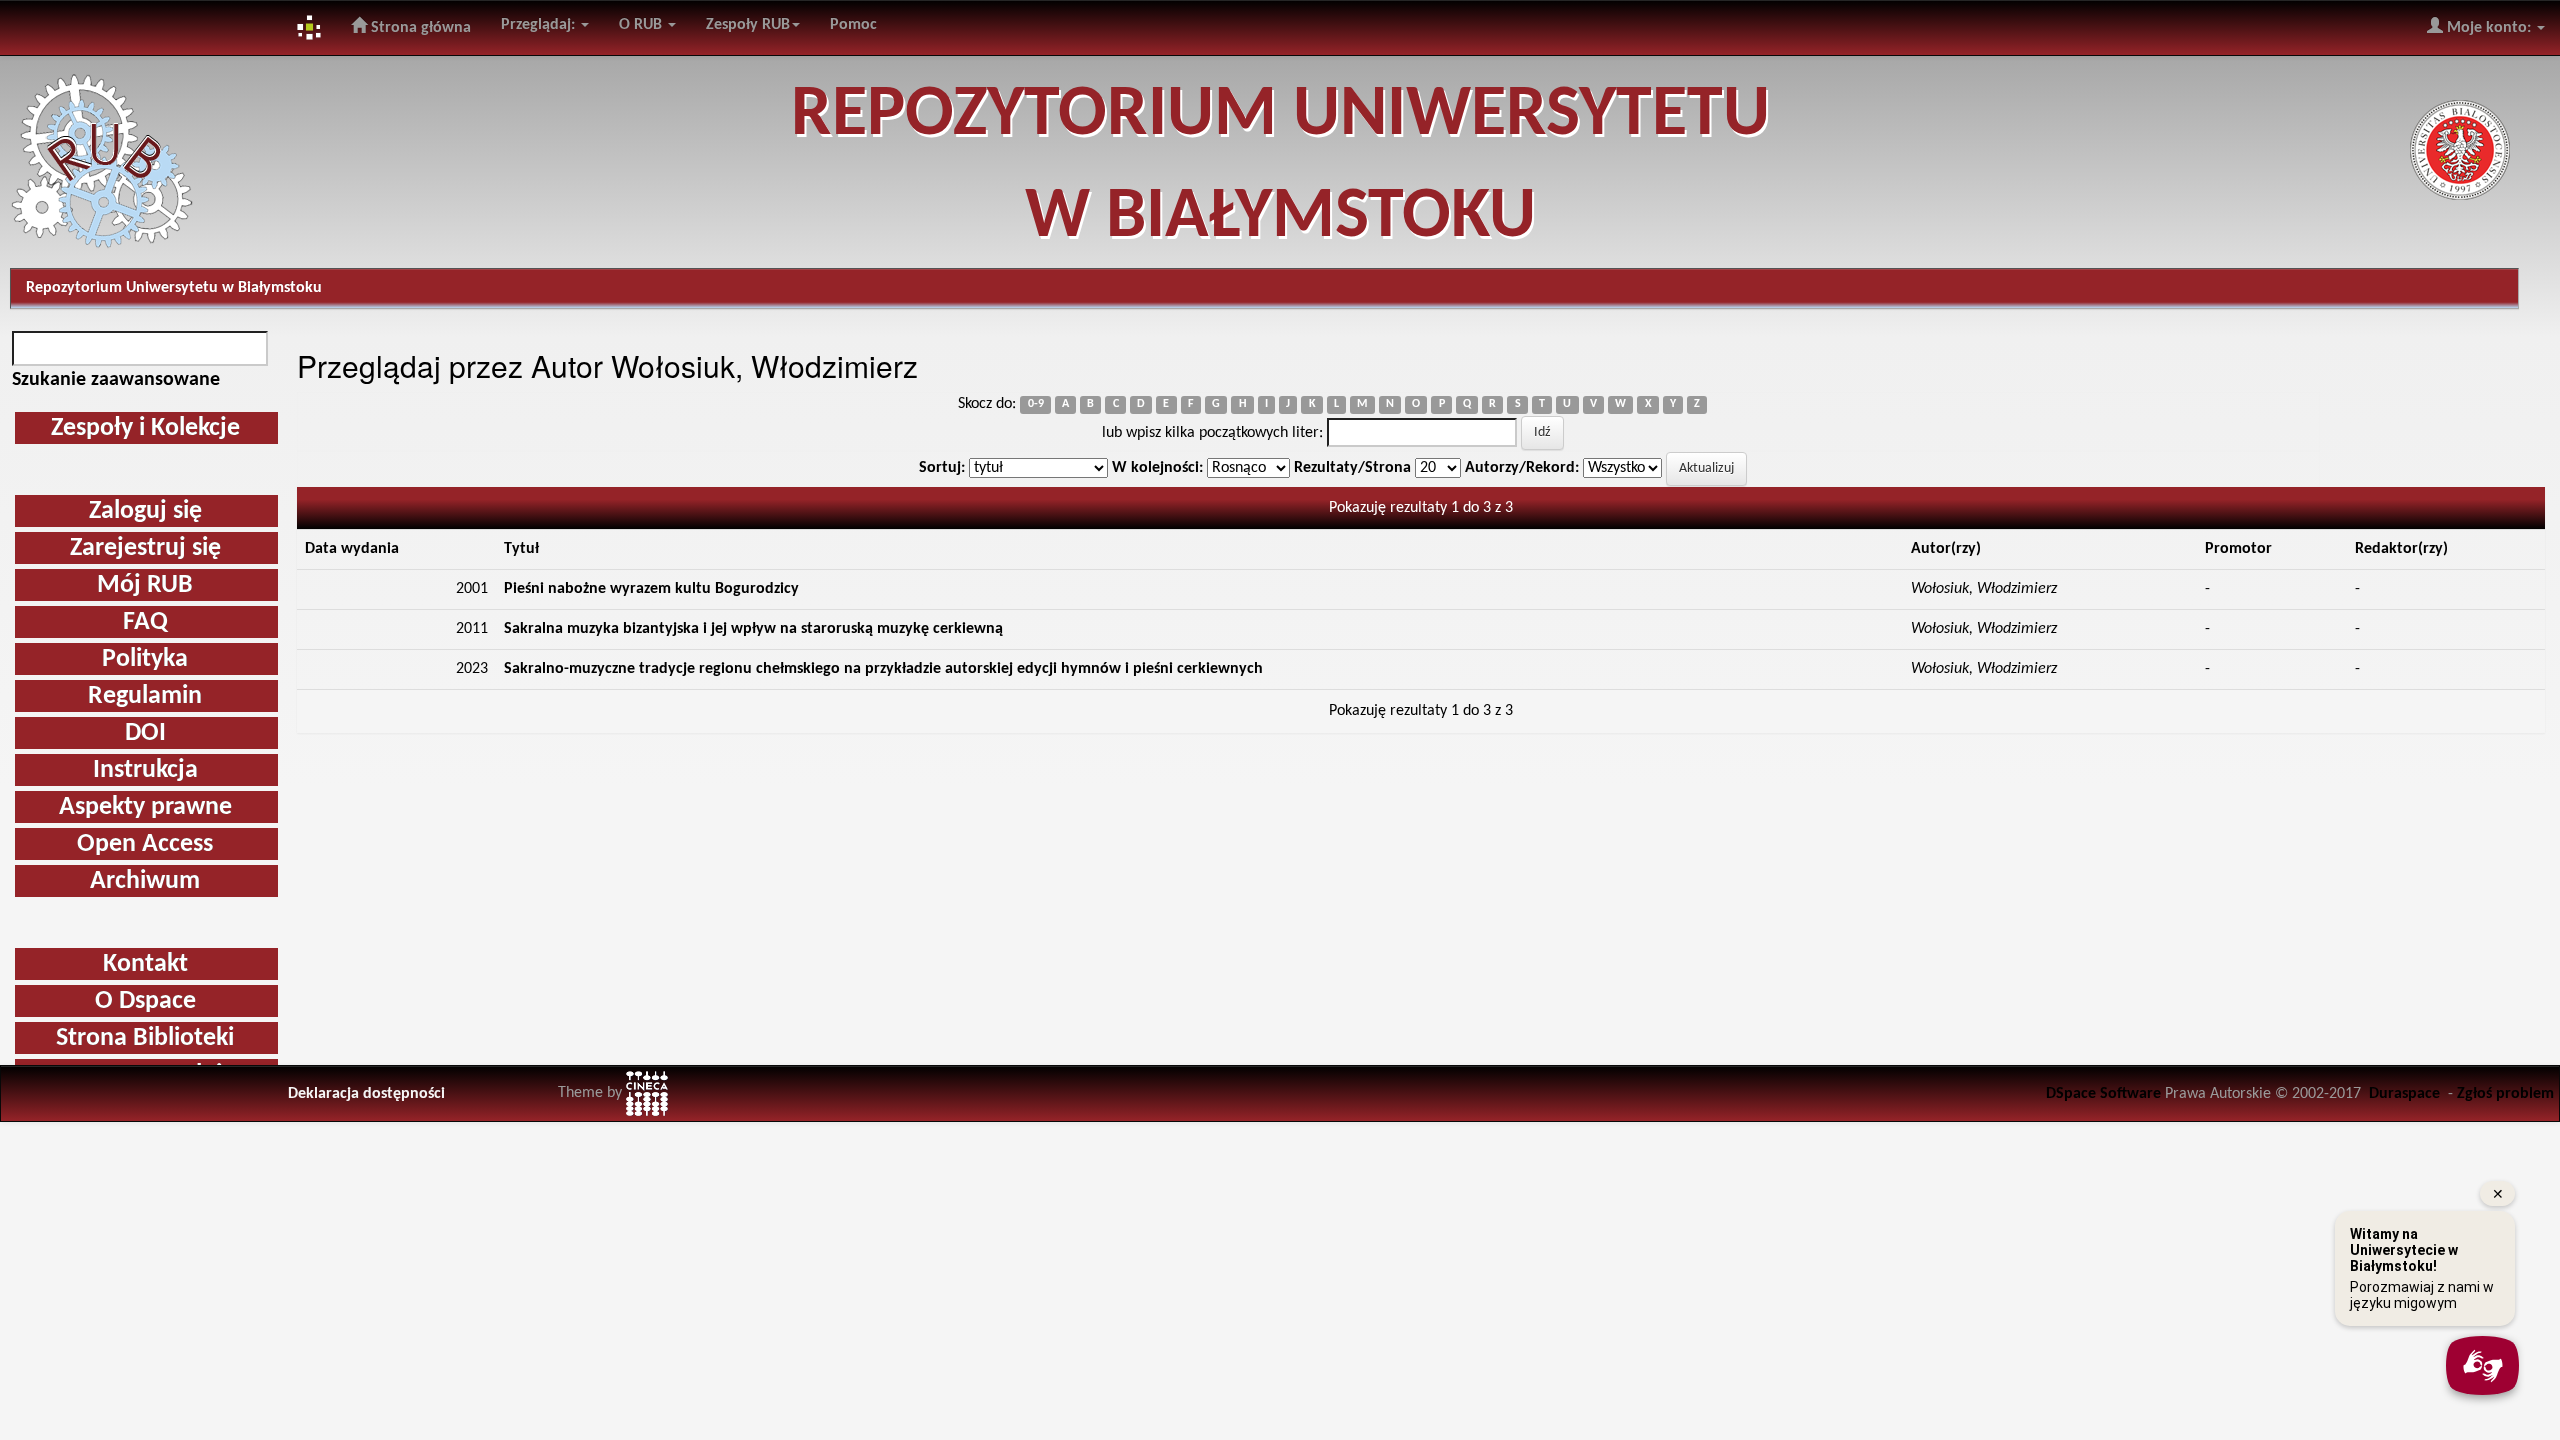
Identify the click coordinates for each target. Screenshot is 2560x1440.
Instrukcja (145, 770)
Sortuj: (942, 468)
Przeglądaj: (540, 25)
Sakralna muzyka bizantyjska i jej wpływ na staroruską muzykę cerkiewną (753, 629)
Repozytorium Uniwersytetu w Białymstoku (174, 288)
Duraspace (2404, 1094)
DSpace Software (2103, 1094)
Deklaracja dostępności (366, 1094)
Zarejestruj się (145, 548)
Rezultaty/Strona (1352, 468)
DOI (145, 733)
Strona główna (419, 28)
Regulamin (145, 696)
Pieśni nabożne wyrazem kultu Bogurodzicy (651, 589)
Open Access (145, 844)
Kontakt (145, 964)
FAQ (145, 622)
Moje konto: (2489, 28)
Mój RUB (145, 585)
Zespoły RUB (748, 25)
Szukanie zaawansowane (116, 380)
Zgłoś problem (2505, 1094)
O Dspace (145, 1001)
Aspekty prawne (145, 807)
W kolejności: (1157, 468)
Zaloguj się (145, 511)
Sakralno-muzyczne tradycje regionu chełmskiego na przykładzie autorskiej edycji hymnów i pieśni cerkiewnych (883, 669)
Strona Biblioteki (145, 1038)
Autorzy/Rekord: (1522, 468)
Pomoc (853, 25)
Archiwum (145, 881)
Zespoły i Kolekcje (145, 428)
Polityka (145, 659)
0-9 (1036, 405)
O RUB (642, 25)
